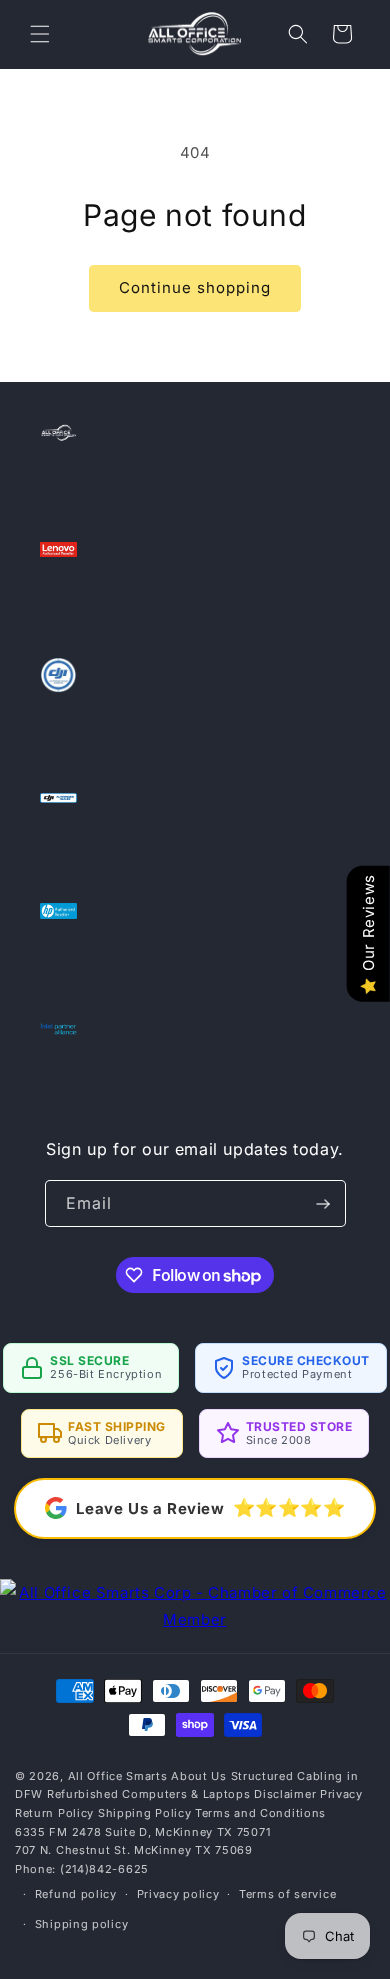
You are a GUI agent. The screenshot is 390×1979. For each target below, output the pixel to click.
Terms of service (287, 1894)
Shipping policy (82, 1924)
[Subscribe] (323, 1203)
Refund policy (76, 1894)
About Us (199, 1776)
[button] (40, 34)
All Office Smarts (118, 1776)
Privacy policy (178, 1894)
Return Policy (54, 1813)
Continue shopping (195, 287)
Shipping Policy (145, 1813)
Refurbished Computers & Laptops (149, 1794)
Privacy (341, 1794)
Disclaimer (285, 1794)
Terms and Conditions (260, 1813)
